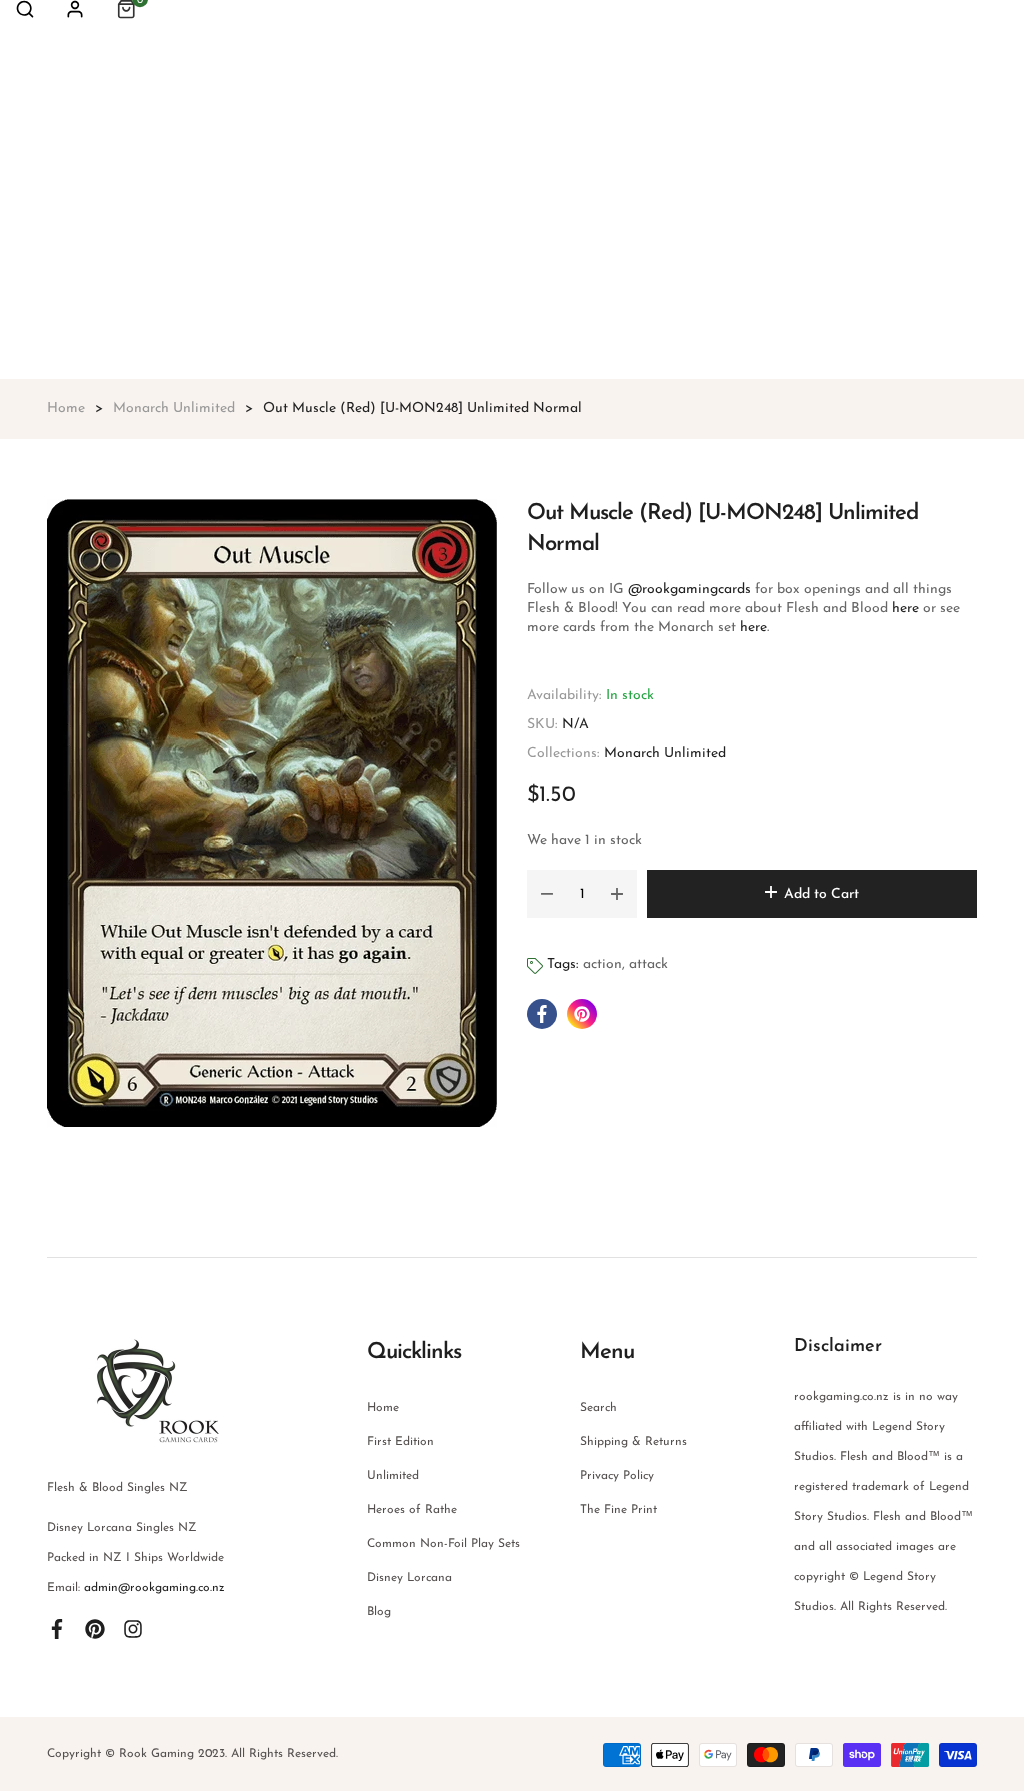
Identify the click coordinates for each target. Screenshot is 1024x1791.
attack (648, 964)
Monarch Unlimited (665, 753)
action (602, 964)
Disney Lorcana (409, 1578)
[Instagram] (133, 1628)
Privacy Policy (617, 1476)
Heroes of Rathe (412, 1510)
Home (383, 1408)
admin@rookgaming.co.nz (154, 1588)
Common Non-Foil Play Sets (443, 1544)
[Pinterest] (95, 1628)
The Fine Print (618, 1510)
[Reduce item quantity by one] (547, 894)
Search (598, 1408)
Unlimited (393, 1476)
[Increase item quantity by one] (617, 894)
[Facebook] (57, 1628)
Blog (379, 1612)
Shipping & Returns (633, 1442)
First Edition (400, 1442)
